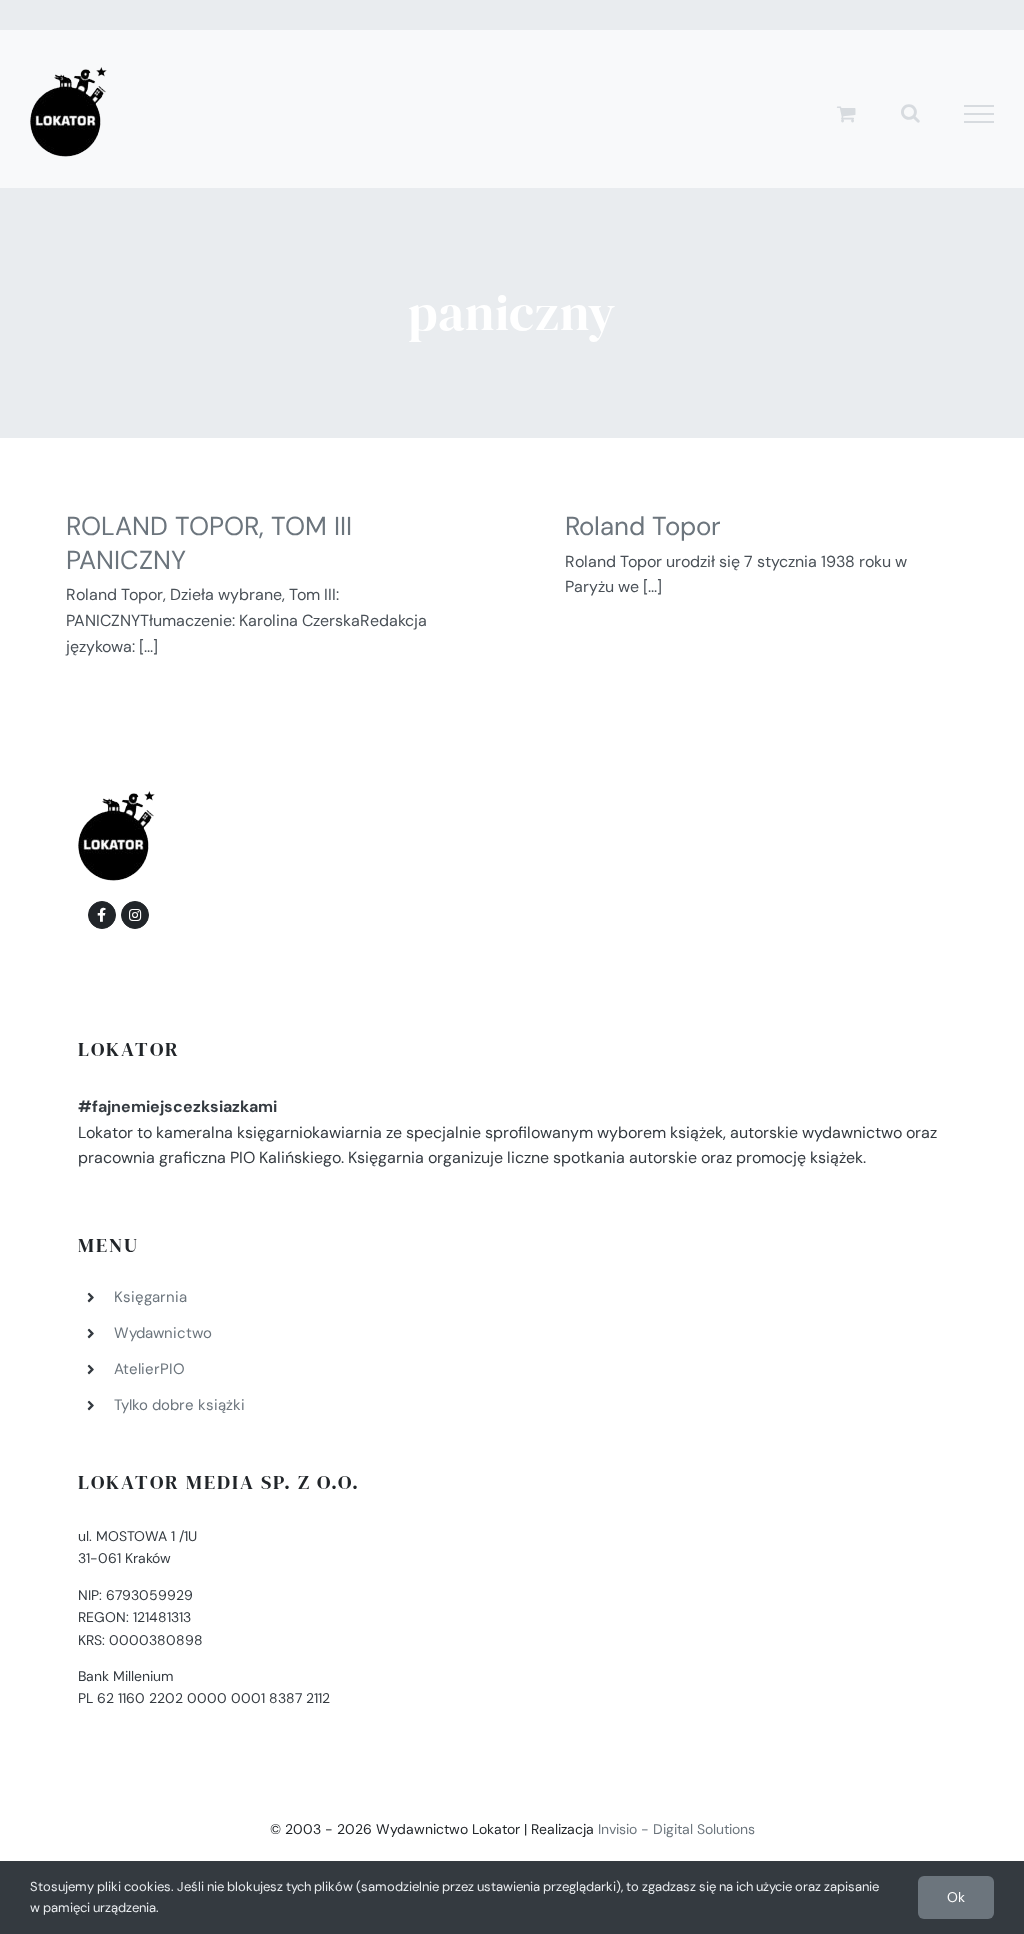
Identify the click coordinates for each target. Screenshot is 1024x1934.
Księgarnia (150, 1297)
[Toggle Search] (910, 113)
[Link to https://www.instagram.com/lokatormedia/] (135, 915)
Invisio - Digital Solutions (676, 1829)
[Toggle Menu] (979, 114)
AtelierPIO (149, 1369)
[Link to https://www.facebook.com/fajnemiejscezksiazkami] (102, 915)
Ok (956, 1897)
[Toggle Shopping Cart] (846, 113)
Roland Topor (643, 526)
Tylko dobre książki (179, 1405)
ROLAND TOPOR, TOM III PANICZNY (209, 543)
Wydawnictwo (163, 1333)
